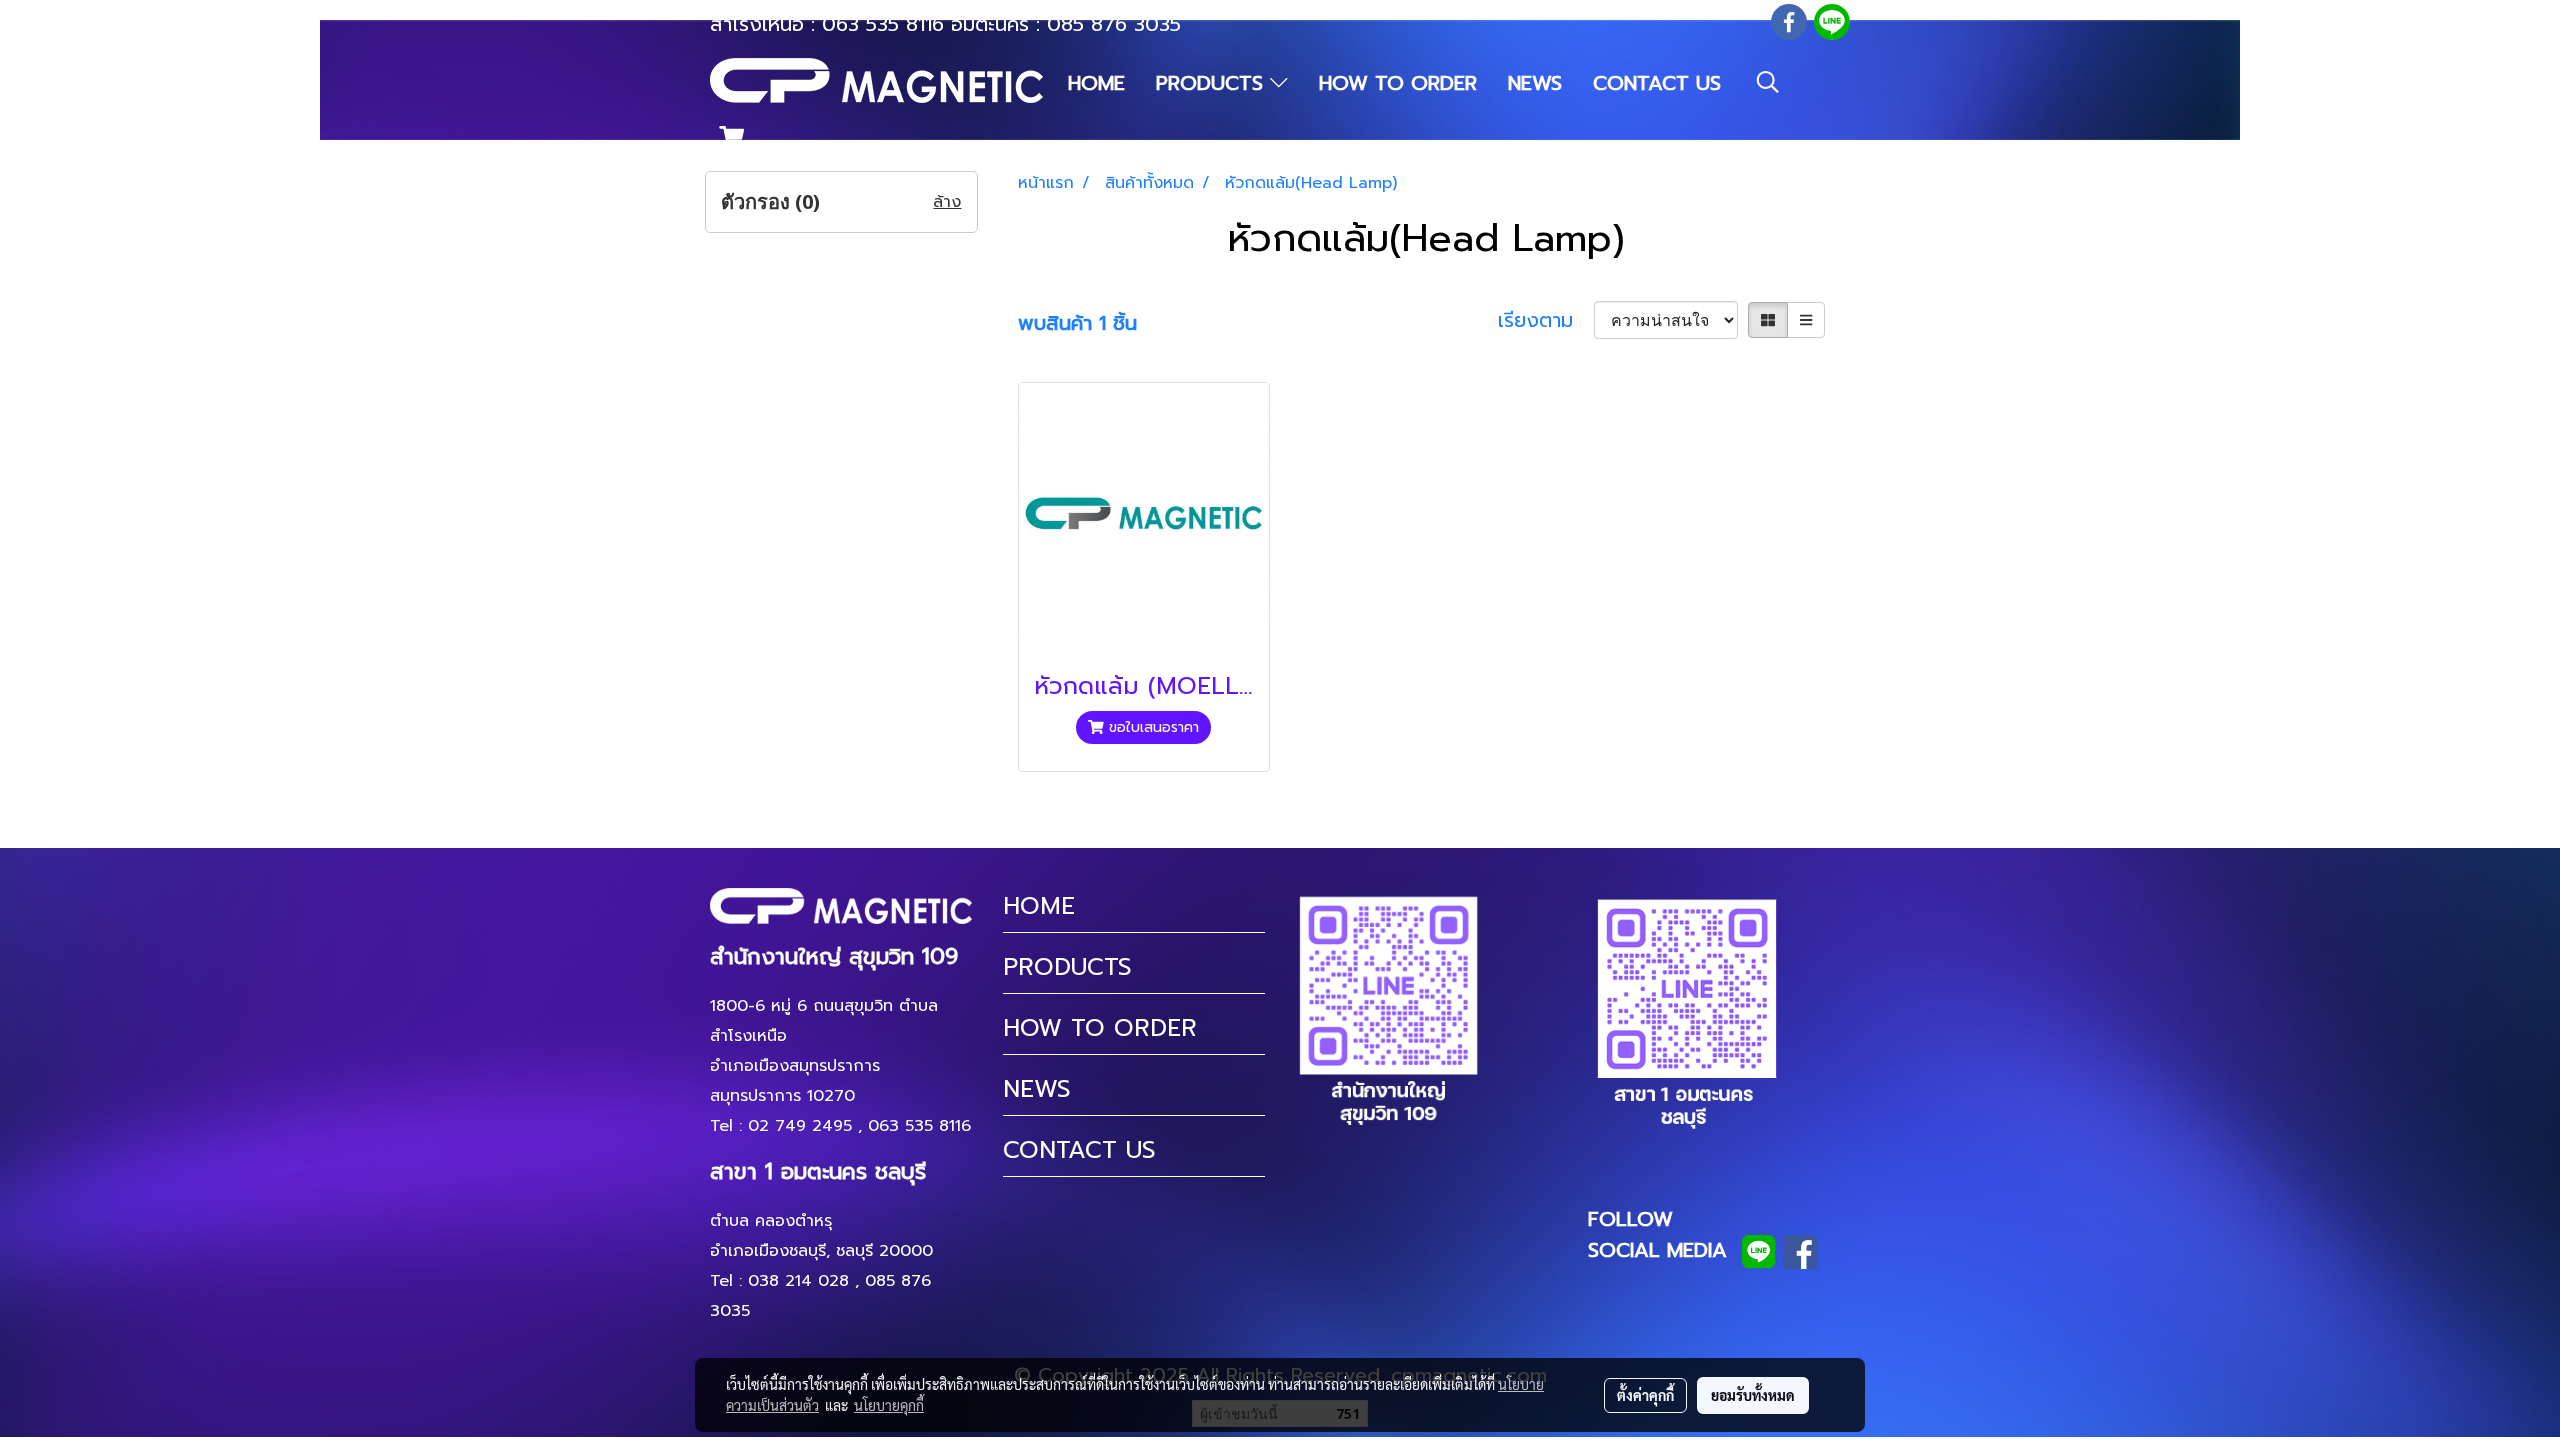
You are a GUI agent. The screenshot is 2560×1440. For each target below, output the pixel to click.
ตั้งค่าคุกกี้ (1645, 1395)
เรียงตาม (1546, 320)
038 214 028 (798, 1281)
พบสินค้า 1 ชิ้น (1077, 323)
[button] (1768, 82)
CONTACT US (1657, 83)
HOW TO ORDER (1398, 83)
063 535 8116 (883, 24)
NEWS (1535, 83)
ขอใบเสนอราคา (1151, 727)
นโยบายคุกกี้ (889, 1405)
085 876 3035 (1114, 24)
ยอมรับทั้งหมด (1753, 1395)
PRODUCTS (1213, 83)
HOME (1096, 83)
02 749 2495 (800, 1126)
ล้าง (947, 202)
